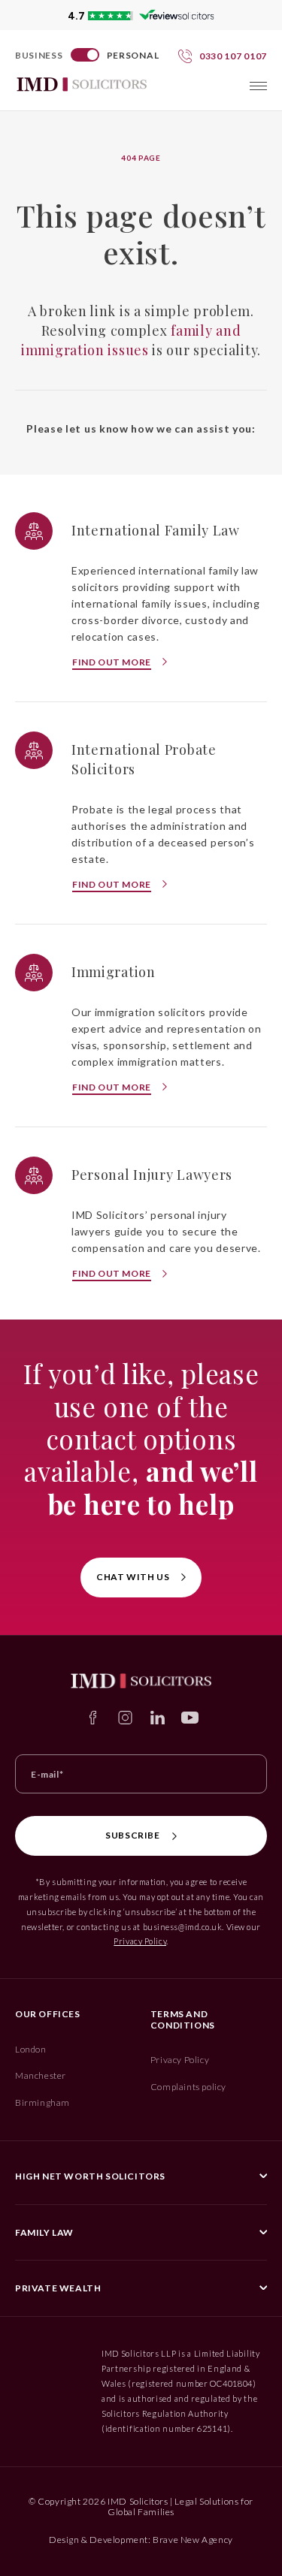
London (31, 2049)
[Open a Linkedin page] (158, 1718)
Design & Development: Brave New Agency (141, 2540)
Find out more (112, 662)
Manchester (41, 2075)
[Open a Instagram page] (125, 1718)
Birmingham (42, 2102)
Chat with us (133, 1577)
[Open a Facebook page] (93, 1718)
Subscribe (132, 1835)
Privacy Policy (140, 1941)
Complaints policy (188, 2087)
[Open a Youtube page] (190, 1718)
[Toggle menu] (258, 86)
